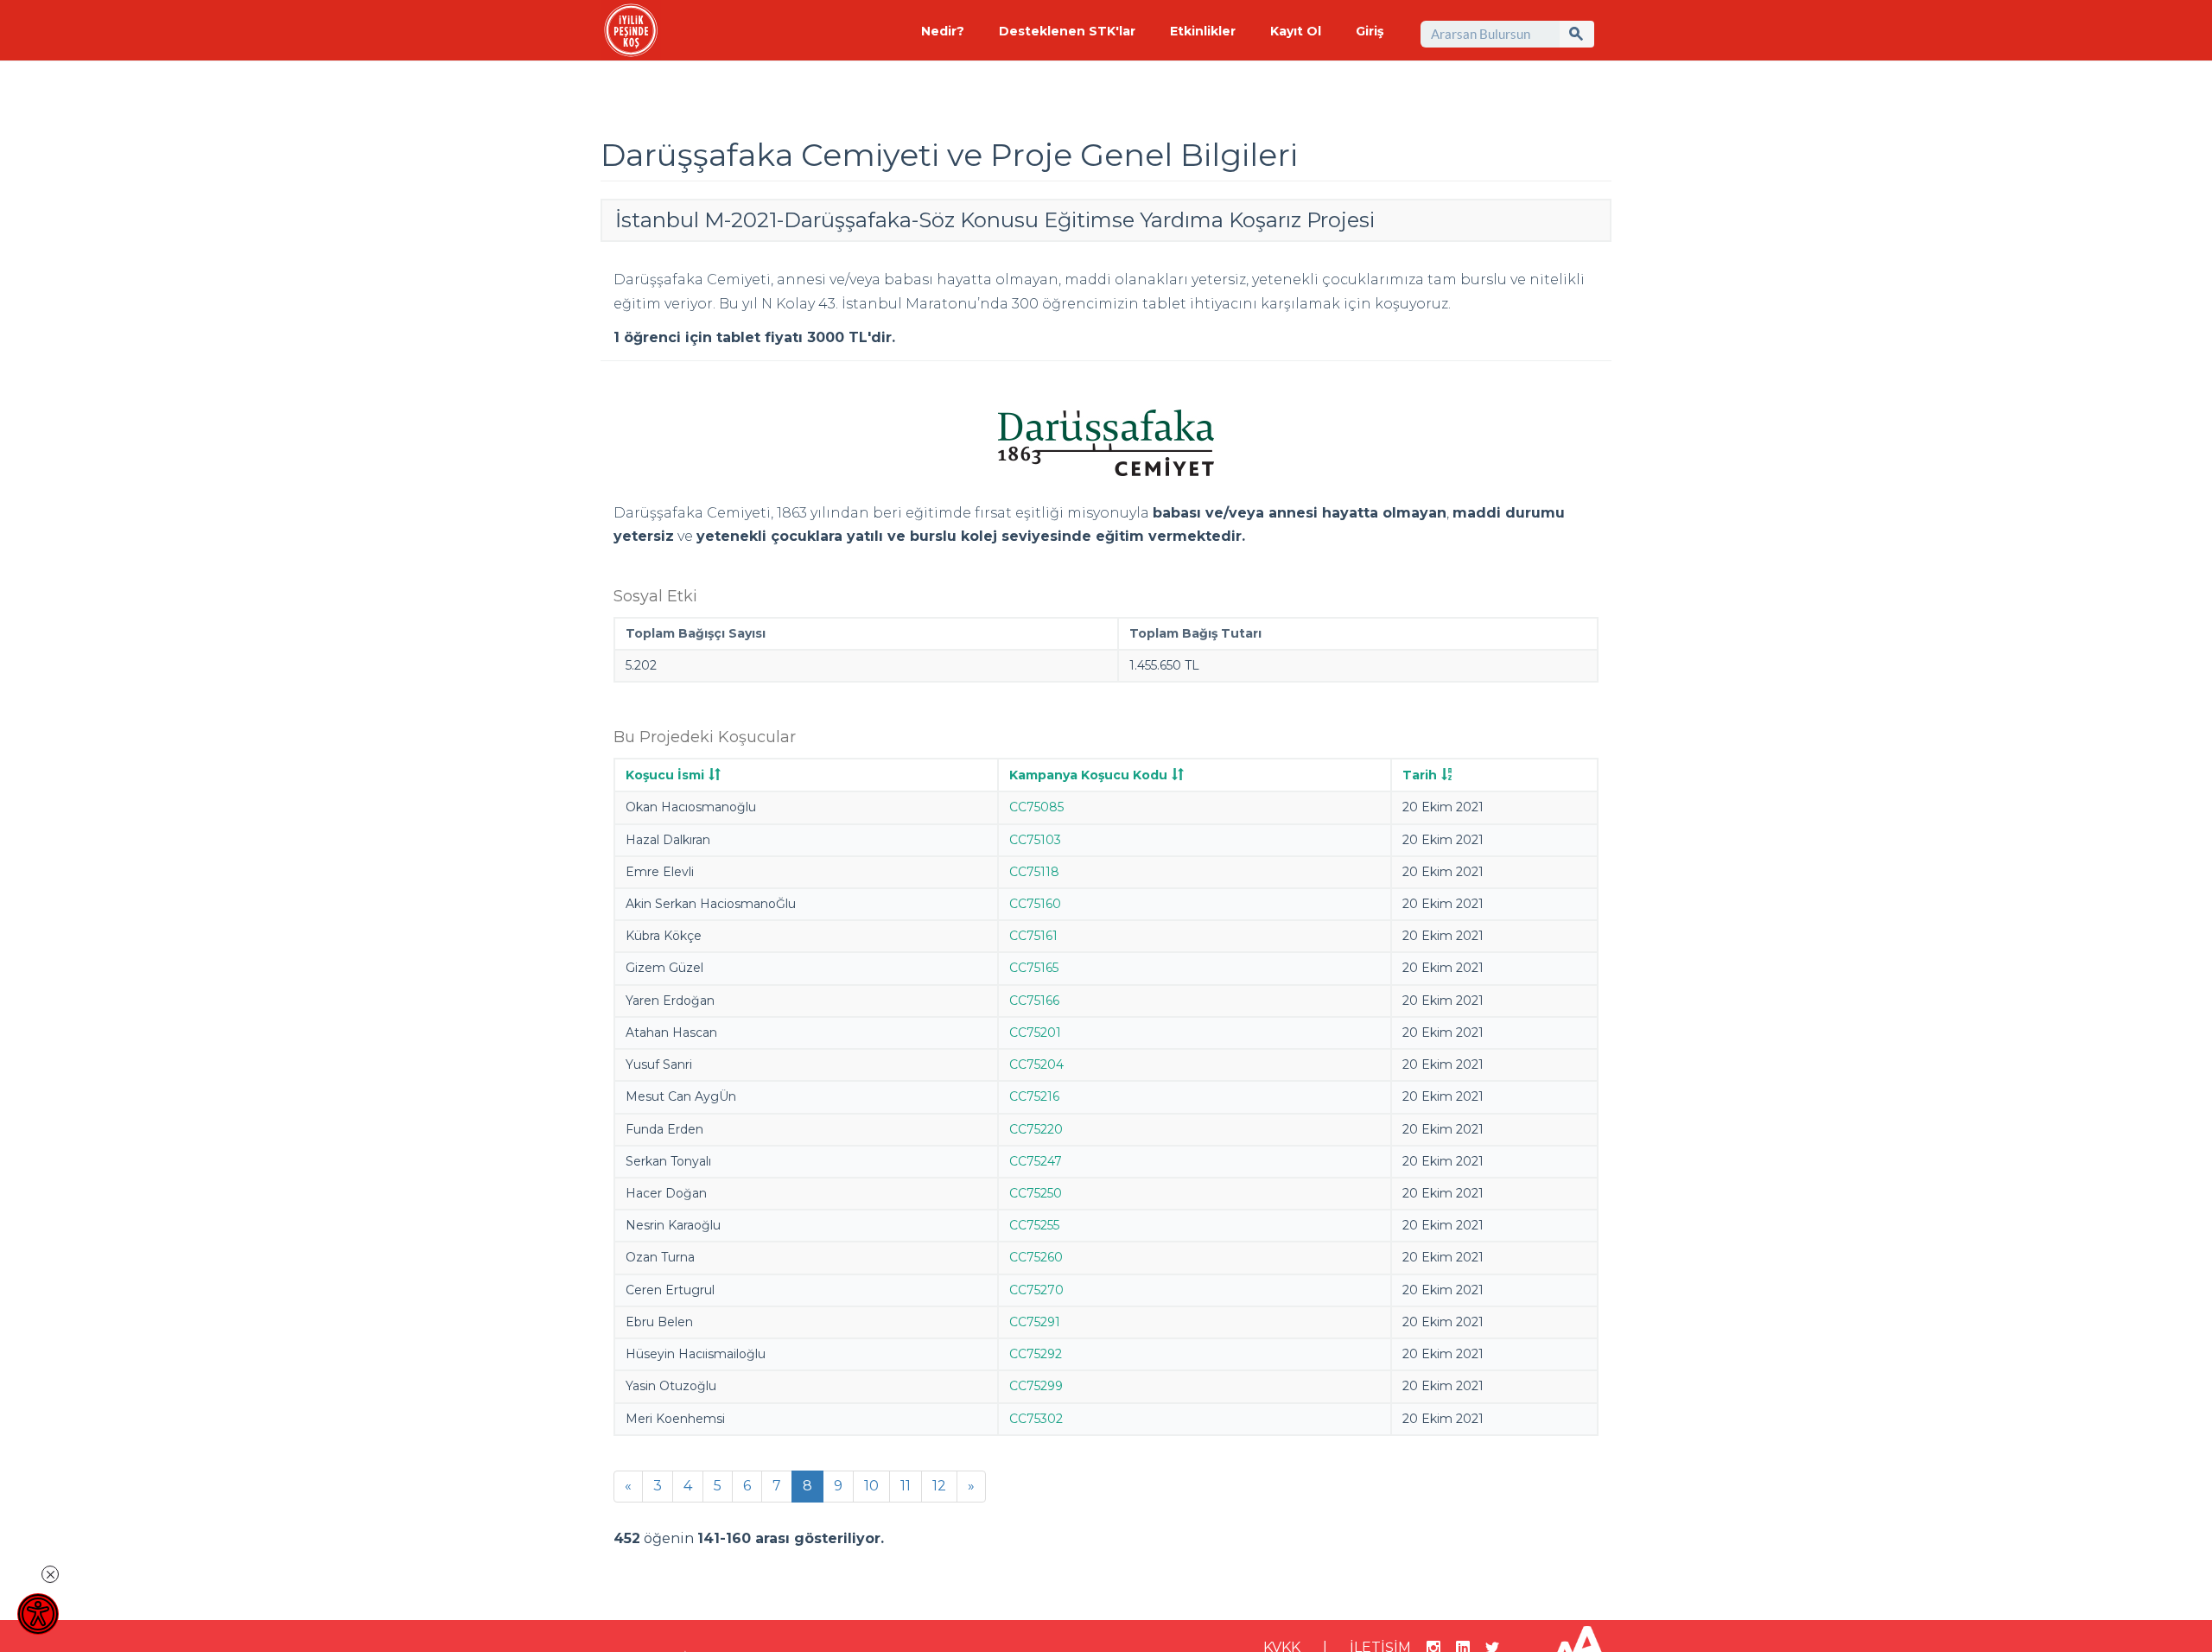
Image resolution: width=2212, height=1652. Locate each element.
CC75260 (1036, 1257)
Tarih (1420, 775)
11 (906, 1486)
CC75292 (1036, 1354)
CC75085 (1036, 807)
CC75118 (1034, 872)
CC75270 (1036, 1290)
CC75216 (1034, 1096)
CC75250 (1036, 1193)
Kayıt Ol (1296, 31)
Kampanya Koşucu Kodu (1088, 775)
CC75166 (1034, 1001)
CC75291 (1035, 1322)
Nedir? (943, 31)
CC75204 (1036, 1064)
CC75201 (1035, 1032)
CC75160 (1035, 904)
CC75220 (1036, 1129)
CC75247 (1036, 1161)
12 (939, 1486)
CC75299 (1036, 1386)
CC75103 (1035, 840)
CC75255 (1034, 1225)
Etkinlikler (1203, 31)
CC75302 (1036, 1419)
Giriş (1370, 31)
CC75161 (1033, 936)
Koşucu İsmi (665, 775)
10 (871, 1486)
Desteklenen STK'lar (1067, 31)
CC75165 (1034, 968)
